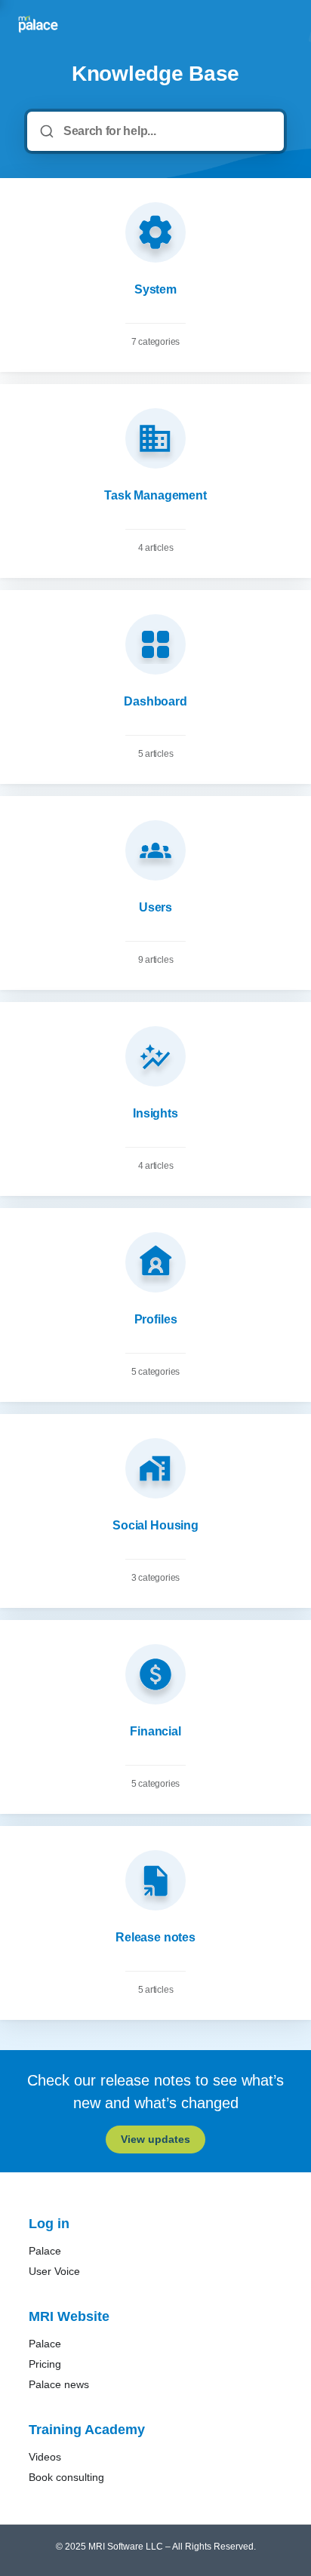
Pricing (45, 2364)
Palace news (59, 2384)
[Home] (38, 24)
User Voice (54, 2271)
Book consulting (66, 2477)
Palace (45, 2251)
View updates (155, 2139)
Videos (45, 2457)
